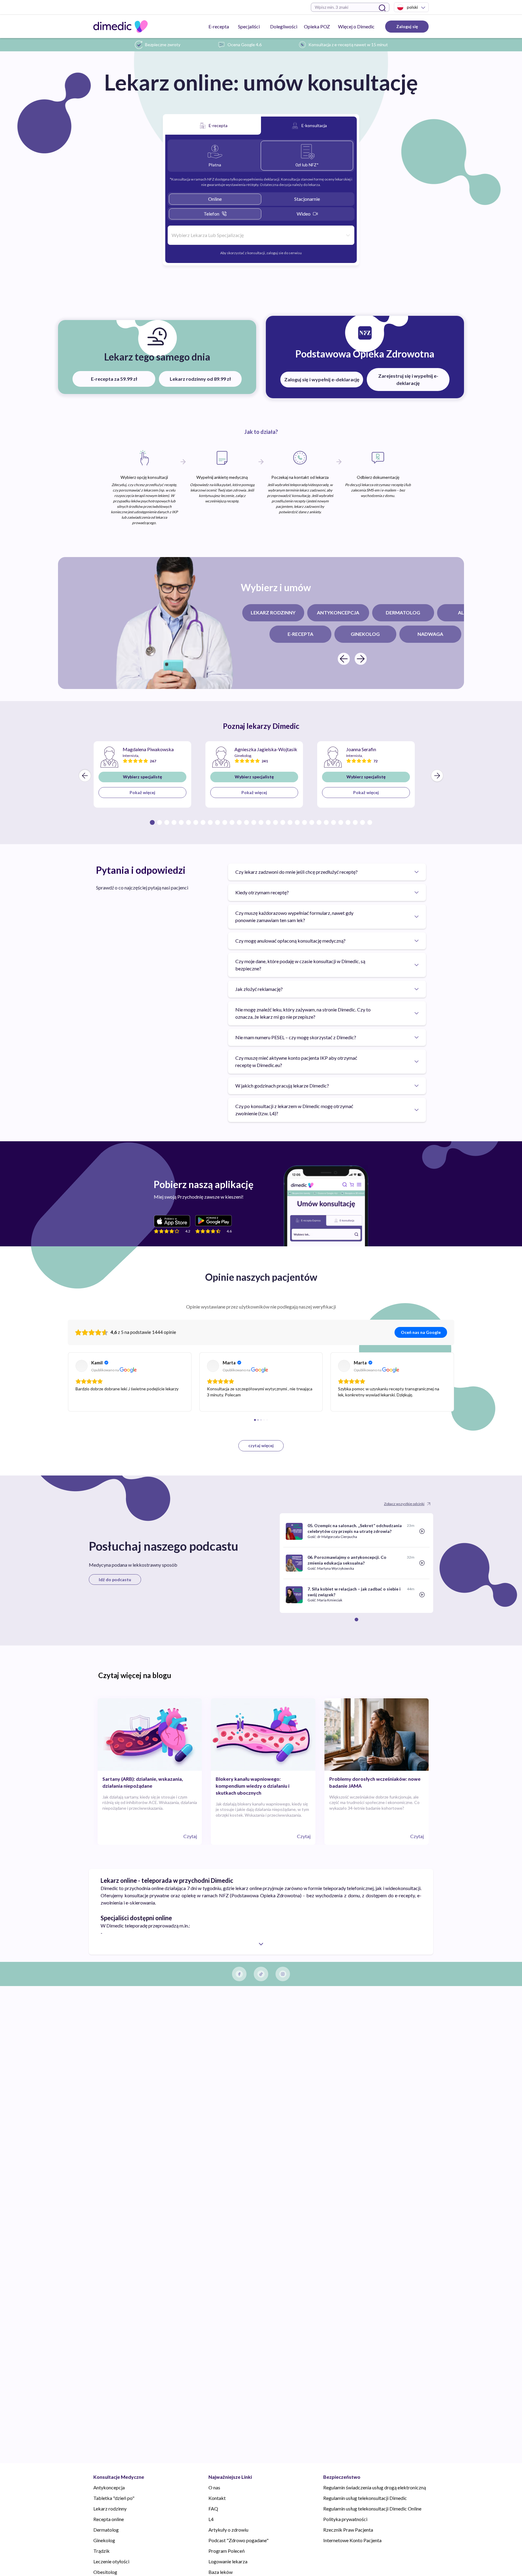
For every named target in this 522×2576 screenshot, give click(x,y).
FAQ (213, 2509)
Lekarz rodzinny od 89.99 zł (200, 379)
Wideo (304, 214)
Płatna (215, 165)
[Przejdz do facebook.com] (239, 1974)
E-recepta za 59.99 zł (114, 379)
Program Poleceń (227, 2551)
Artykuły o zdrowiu (228, 2530)
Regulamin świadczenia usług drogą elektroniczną (375, 2487)
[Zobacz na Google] (82, 1366)
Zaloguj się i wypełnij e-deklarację (322, 379)
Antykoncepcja (109, 2487)
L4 (211, 2519)
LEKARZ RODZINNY (273, 612)
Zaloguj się (407, 26)
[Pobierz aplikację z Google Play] (213, 1221)
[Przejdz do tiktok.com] (261, 1974)
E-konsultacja (314, 125)
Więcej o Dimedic (356, 26)
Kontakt (217, 2498)
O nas (214, 2487)
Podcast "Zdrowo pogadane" (238, 2540)
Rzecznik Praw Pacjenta (348, 2530)
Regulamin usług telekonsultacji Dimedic (365, 2498)
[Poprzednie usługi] (344, 659)
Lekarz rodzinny (110, 2509)
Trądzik (101, 2551)
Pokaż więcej (142, 792)
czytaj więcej (261, 1445)
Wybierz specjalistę (142, 777)
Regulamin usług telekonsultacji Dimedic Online (372, 2509)
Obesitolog (105, 2572)
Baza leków (221, 2572)
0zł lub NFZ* (307, 165)
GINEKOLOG (365, 634)
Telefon (211, 214)
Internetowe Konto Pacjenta (352, 2540)
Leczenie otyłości (111, 2561)
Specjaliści (249, 26)
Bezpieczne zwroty (163, 45)
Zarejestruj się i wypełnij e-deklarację (408, 379)
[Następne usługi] (361, 659)
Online (215, 199)
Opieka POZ (317, 26)
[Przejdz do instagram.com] (283, 1974)
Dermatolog (106, 2530)
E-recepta (219, 26)
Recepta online (109, 2519)
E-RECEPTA (300, 634)
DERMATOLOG (403, 612)
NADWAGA (430, 634)
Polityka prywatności (345, 2519)
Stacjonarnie (307, 199)
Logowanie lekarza (228, 2561)
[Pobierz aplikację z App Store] (172, 1221)
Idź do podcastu (115, 1580)
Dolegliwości (284, 26)
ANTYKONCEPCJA (338, 612)
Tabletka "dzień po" (114, 2498)
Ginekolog (104, 2540)
